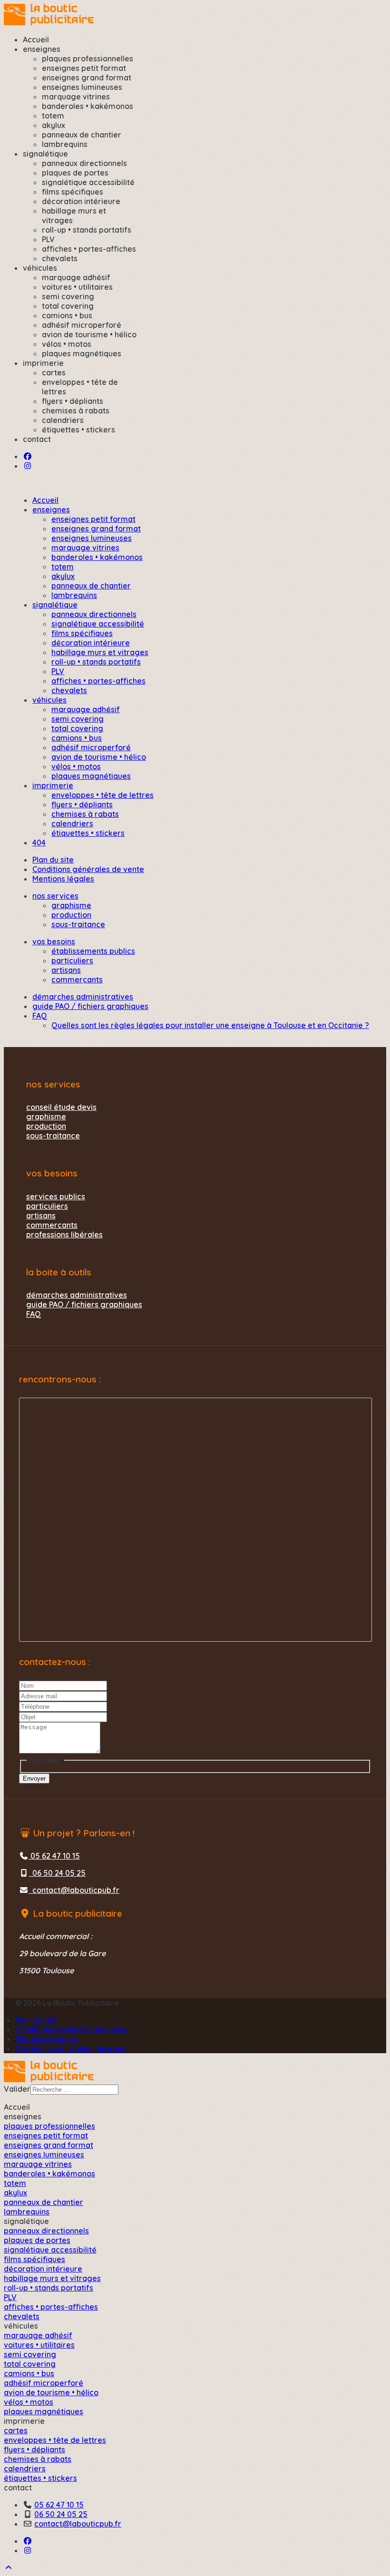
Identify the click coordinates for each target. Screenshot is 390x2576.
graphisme (71, 905)
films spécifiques (73, 192)
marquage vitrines (76, 97)
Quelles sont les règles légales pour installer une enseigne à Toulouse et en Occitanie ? (210, 1025)
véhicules (40, 268)
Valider (17, 2089)
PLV (48, 239)
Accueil (36, 39)
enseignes (42, 49)
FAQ (40, 1016)
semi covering (68, 296)
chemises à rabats (76, 411)
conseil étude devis (61, 1107)
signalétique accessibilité (88, 182)
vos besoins (54, 941)
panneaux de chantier (82, 135)
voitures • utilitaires (77, 287)
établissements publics (93, 951)
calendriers (63, 420)
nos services (55, 896)
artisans (66, 970)
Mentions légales (63, 879)
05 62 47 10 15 (54, 1856)
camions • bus (67, 315)
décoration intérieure (81, 201)
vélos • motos (67, 344)
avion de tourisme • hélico (89, 334)
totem (53, 116)
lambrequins (65, 144)
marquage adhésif (76, 277)
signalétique (45, 154)
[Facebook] (28, 456)
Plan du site (53, 860)
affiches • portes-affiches (89, 249)
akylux (54, 125)
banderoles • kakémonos (88, 106)
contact (37, 439)
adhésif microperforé (82, 325)
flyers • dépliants (73, 401)
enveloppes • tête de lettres (102, 795)
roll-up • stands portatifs (87, 230)
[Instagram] (28, 466)
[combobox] (74, 2090)
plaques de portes (75, 173)
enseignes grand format (87, 78)
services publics (56, 1196)
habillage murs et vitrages (100, 652)
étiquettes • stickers (78, 430)
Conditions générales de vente (88, 869)
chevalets (60, 258)
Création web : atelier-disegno (71, 2048)
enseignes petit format (84, 68)
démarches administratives (83, 997)
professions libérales (64, 1234)
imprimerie (43, 363)
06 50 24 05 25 (57, 1873)
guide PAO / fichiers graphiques (90, 1006)
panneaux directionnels (84, 163)
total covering (68, 306)
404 (39, 842)
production (71, 915)
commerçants (77, 979)
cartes (54, 372)
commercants (52, 1225)
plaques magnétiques (82, 353)
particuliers (72, 960)
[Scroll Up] (9, 2567)
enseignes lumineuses (82, 87)
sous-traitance (78, 924)
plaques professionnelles (88, 59)
